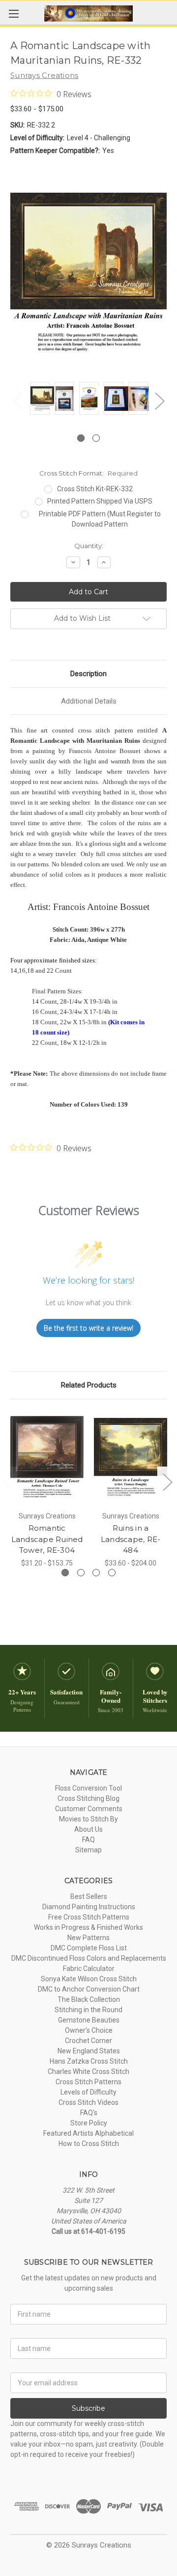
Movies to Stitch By (88, 1819)
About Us (88, 1829)
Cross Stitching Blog (88, 1798)
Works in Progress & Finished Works (88, 1927)
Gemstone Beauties (89, 2020)
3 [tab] (96, 1573)
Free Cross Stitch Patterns (89, 1917)
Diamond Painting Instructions (89, 1907)
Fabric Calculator (89, 1969)
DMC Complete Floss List (89, 1948)
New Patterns (88, 1938)
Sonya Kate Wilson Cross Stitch (89, 1979)
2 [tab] (96, 438)
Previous (18, 400)
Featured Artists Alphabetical (88, 2133)
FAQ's (89, 2113)
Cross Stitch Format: (88, 473)
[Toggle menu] (14, 13)
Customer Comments (89, 1809)
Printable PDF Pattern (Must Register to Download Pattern (100, 519)
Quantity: (89, 546)
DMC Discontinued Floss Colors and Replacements (89, 1958)
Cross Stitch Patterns (88, 2082)
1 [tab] (81, 438)
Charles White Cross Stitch (88, 2071)
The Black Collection (89, 1999)
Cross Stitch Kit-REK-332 (95, 489)
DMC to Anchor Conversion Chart (89, 1989)
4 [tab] (112, 1573)
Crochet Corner (88, 2041)
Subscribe (88, 2408)
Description (88, 674)
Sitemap (88, 1850)
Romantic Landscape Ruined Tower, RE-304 (47, 1539)
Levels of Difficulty (88, 2092)
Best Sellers (89, 1896)
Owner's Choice (89, 2030)
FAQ (88, 1840)
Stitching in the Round (88, 2010)
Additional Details (89, 701)
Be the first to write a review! (88, 1328)
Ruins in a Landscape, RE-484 (131, 1539)
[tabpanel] (40, 400)
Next (159, 400)
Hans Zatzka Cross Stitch (89, 2061)
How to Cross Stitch (89, 2144)
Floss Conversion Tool (88, 1788)
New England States (89, 2051)
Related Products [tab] (89, 1385)
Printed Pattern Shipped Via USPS (100, 501)
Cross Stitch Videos (88, 2102)
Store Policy (89, 2123)
